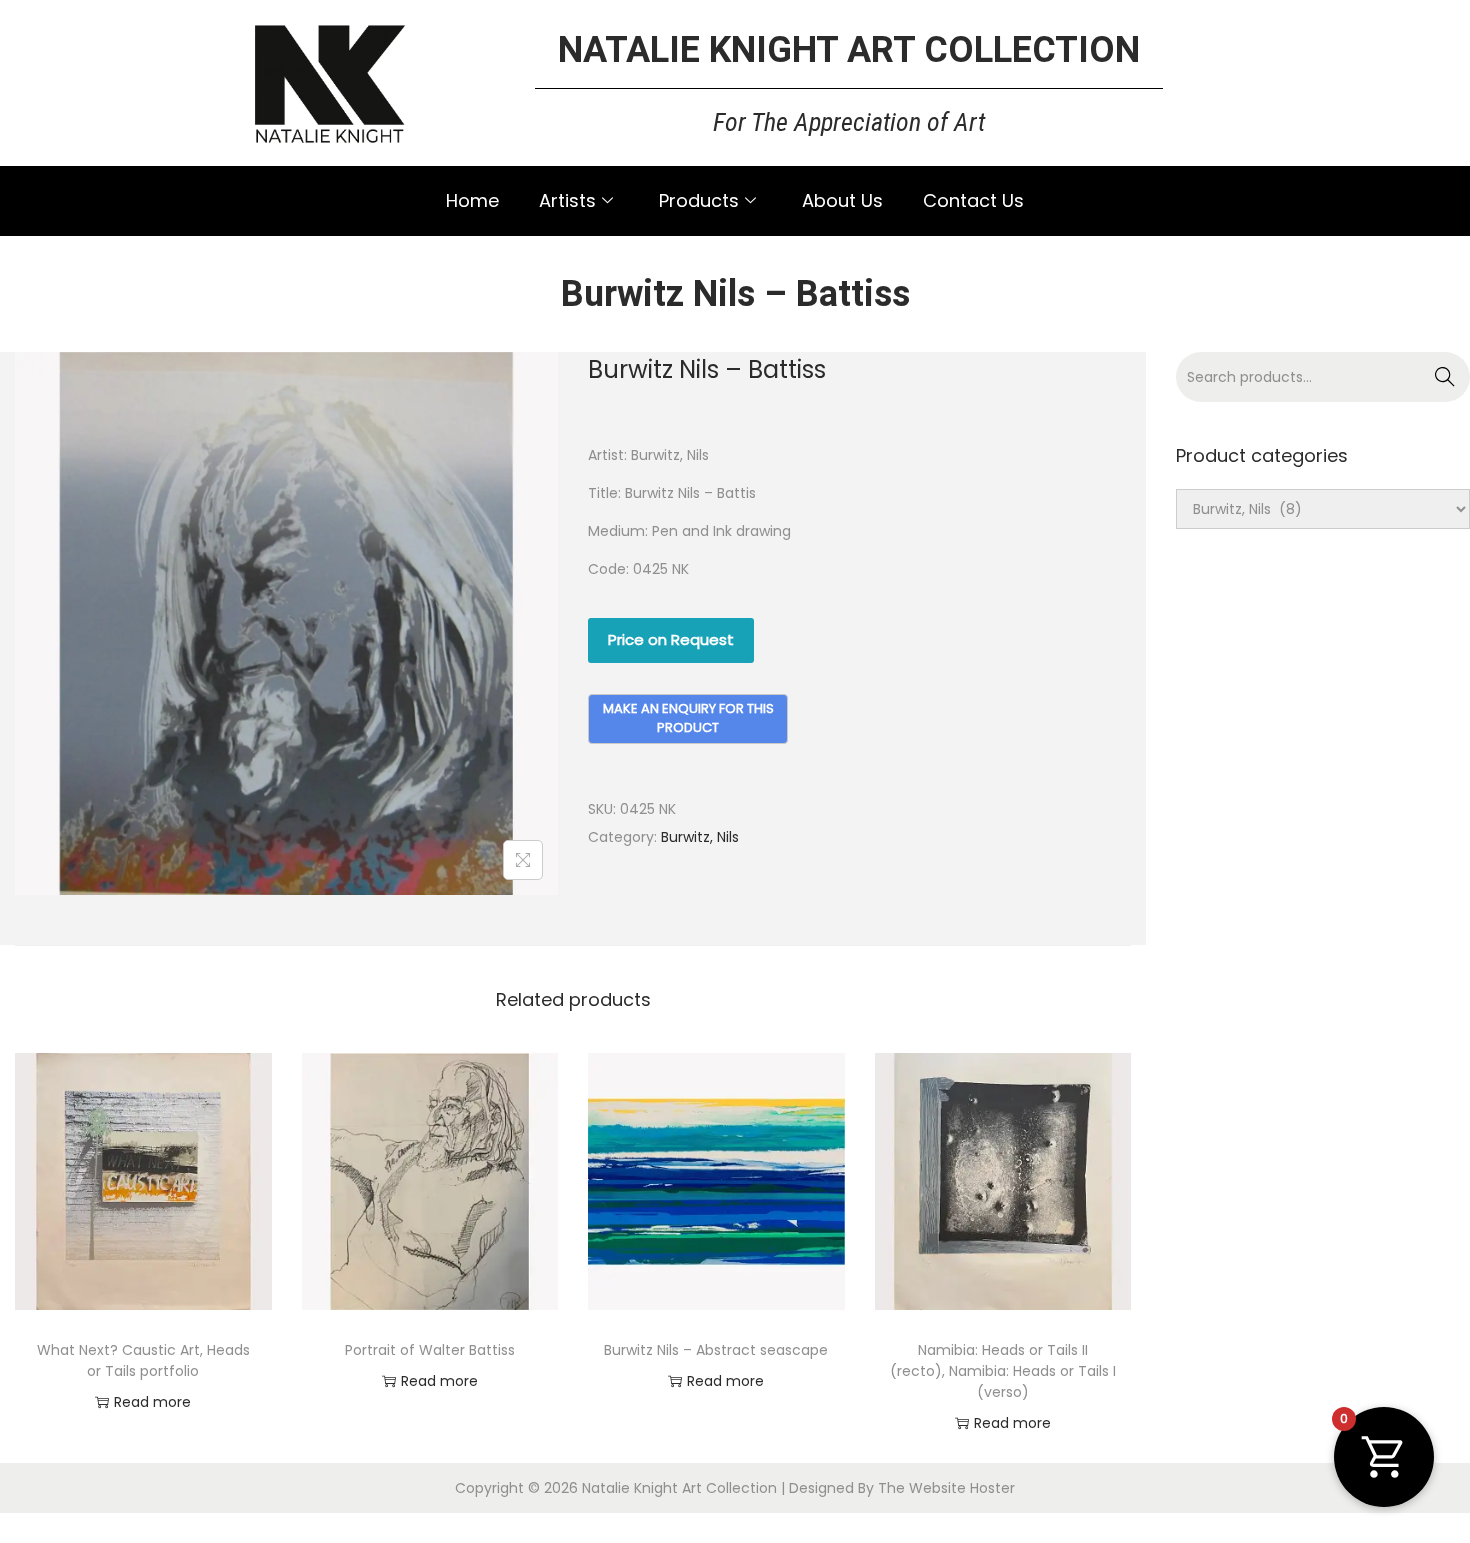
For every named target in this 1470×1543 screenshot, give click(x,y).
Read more (152, 1402)
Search (1445, 377)
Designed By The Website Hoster (902, 1488)
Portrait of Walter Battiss (430, 1350)
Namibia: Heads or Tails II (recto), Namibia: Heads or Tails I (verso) (1003, 1371)
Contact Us (973, 200)
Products (699, 200)
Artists (567, 200)
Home (472, 200)
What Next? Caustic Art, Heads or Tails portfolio (143, 1360)
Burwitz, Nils (700, 837)
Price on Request (671, 639)
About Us (842, 200)
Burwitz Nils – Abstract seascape (716, 1350)
